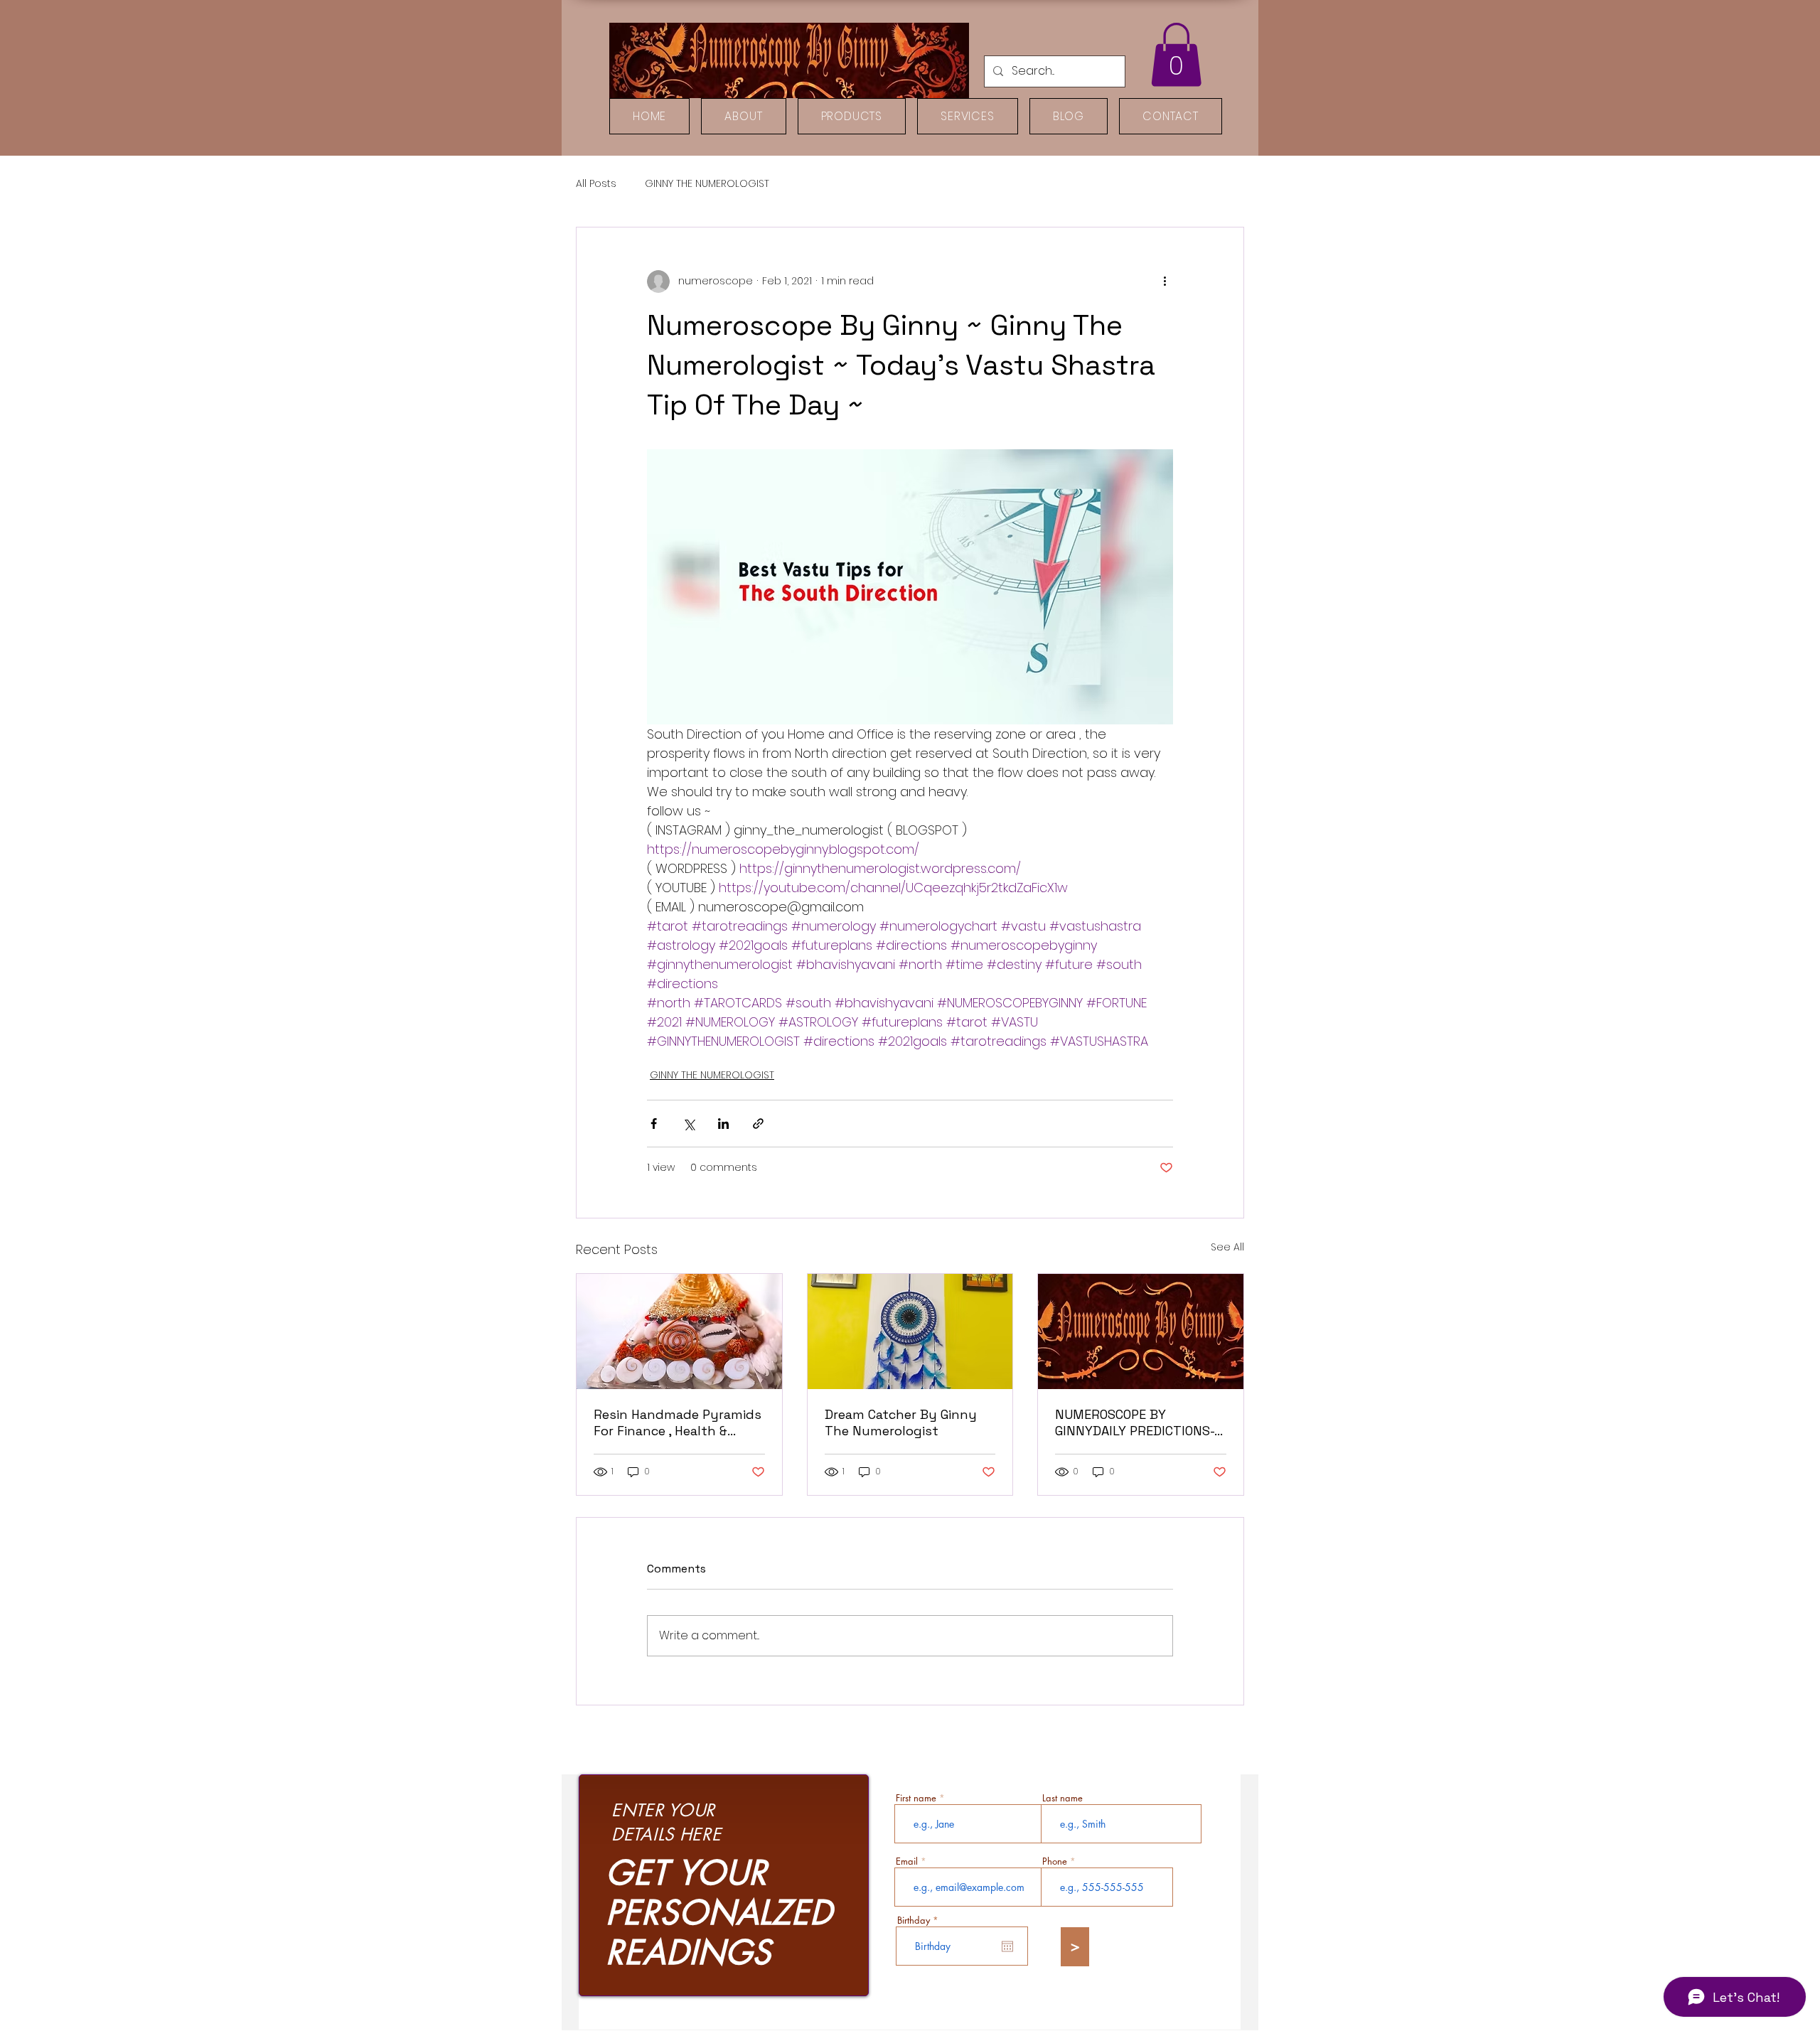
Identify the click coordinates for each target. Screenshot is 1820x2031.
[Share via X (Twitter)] (689, 1124)
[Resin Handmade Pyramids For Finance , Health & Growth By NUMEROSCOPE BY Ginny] (679, 1331)
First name (916, 1798)
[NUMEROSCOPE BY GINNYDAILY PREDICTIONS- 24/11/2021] (1141, 1331)
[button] (1176, 55)
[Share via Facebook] (654, 1124)
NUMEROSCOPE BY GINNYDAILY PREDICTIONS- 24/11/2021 (1135, 1422)
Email (907, 1861)
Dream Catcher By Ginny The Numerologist (901, 1422)
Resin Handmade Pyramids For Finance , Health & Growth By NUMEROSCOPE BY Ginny (678, 1422)
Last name (1062, 1798)
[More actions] (1165, 282)
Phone (1055, 1861)
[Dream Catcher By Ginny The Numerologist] (910, 1331)
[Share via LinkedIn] (723, 1124)
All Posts (596, 184)
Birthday (920, 1920)
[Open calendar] (1007, 1946)
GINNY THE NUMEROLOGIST (707, 184)
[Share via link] (758, 1124)
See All (1227, 1247)
